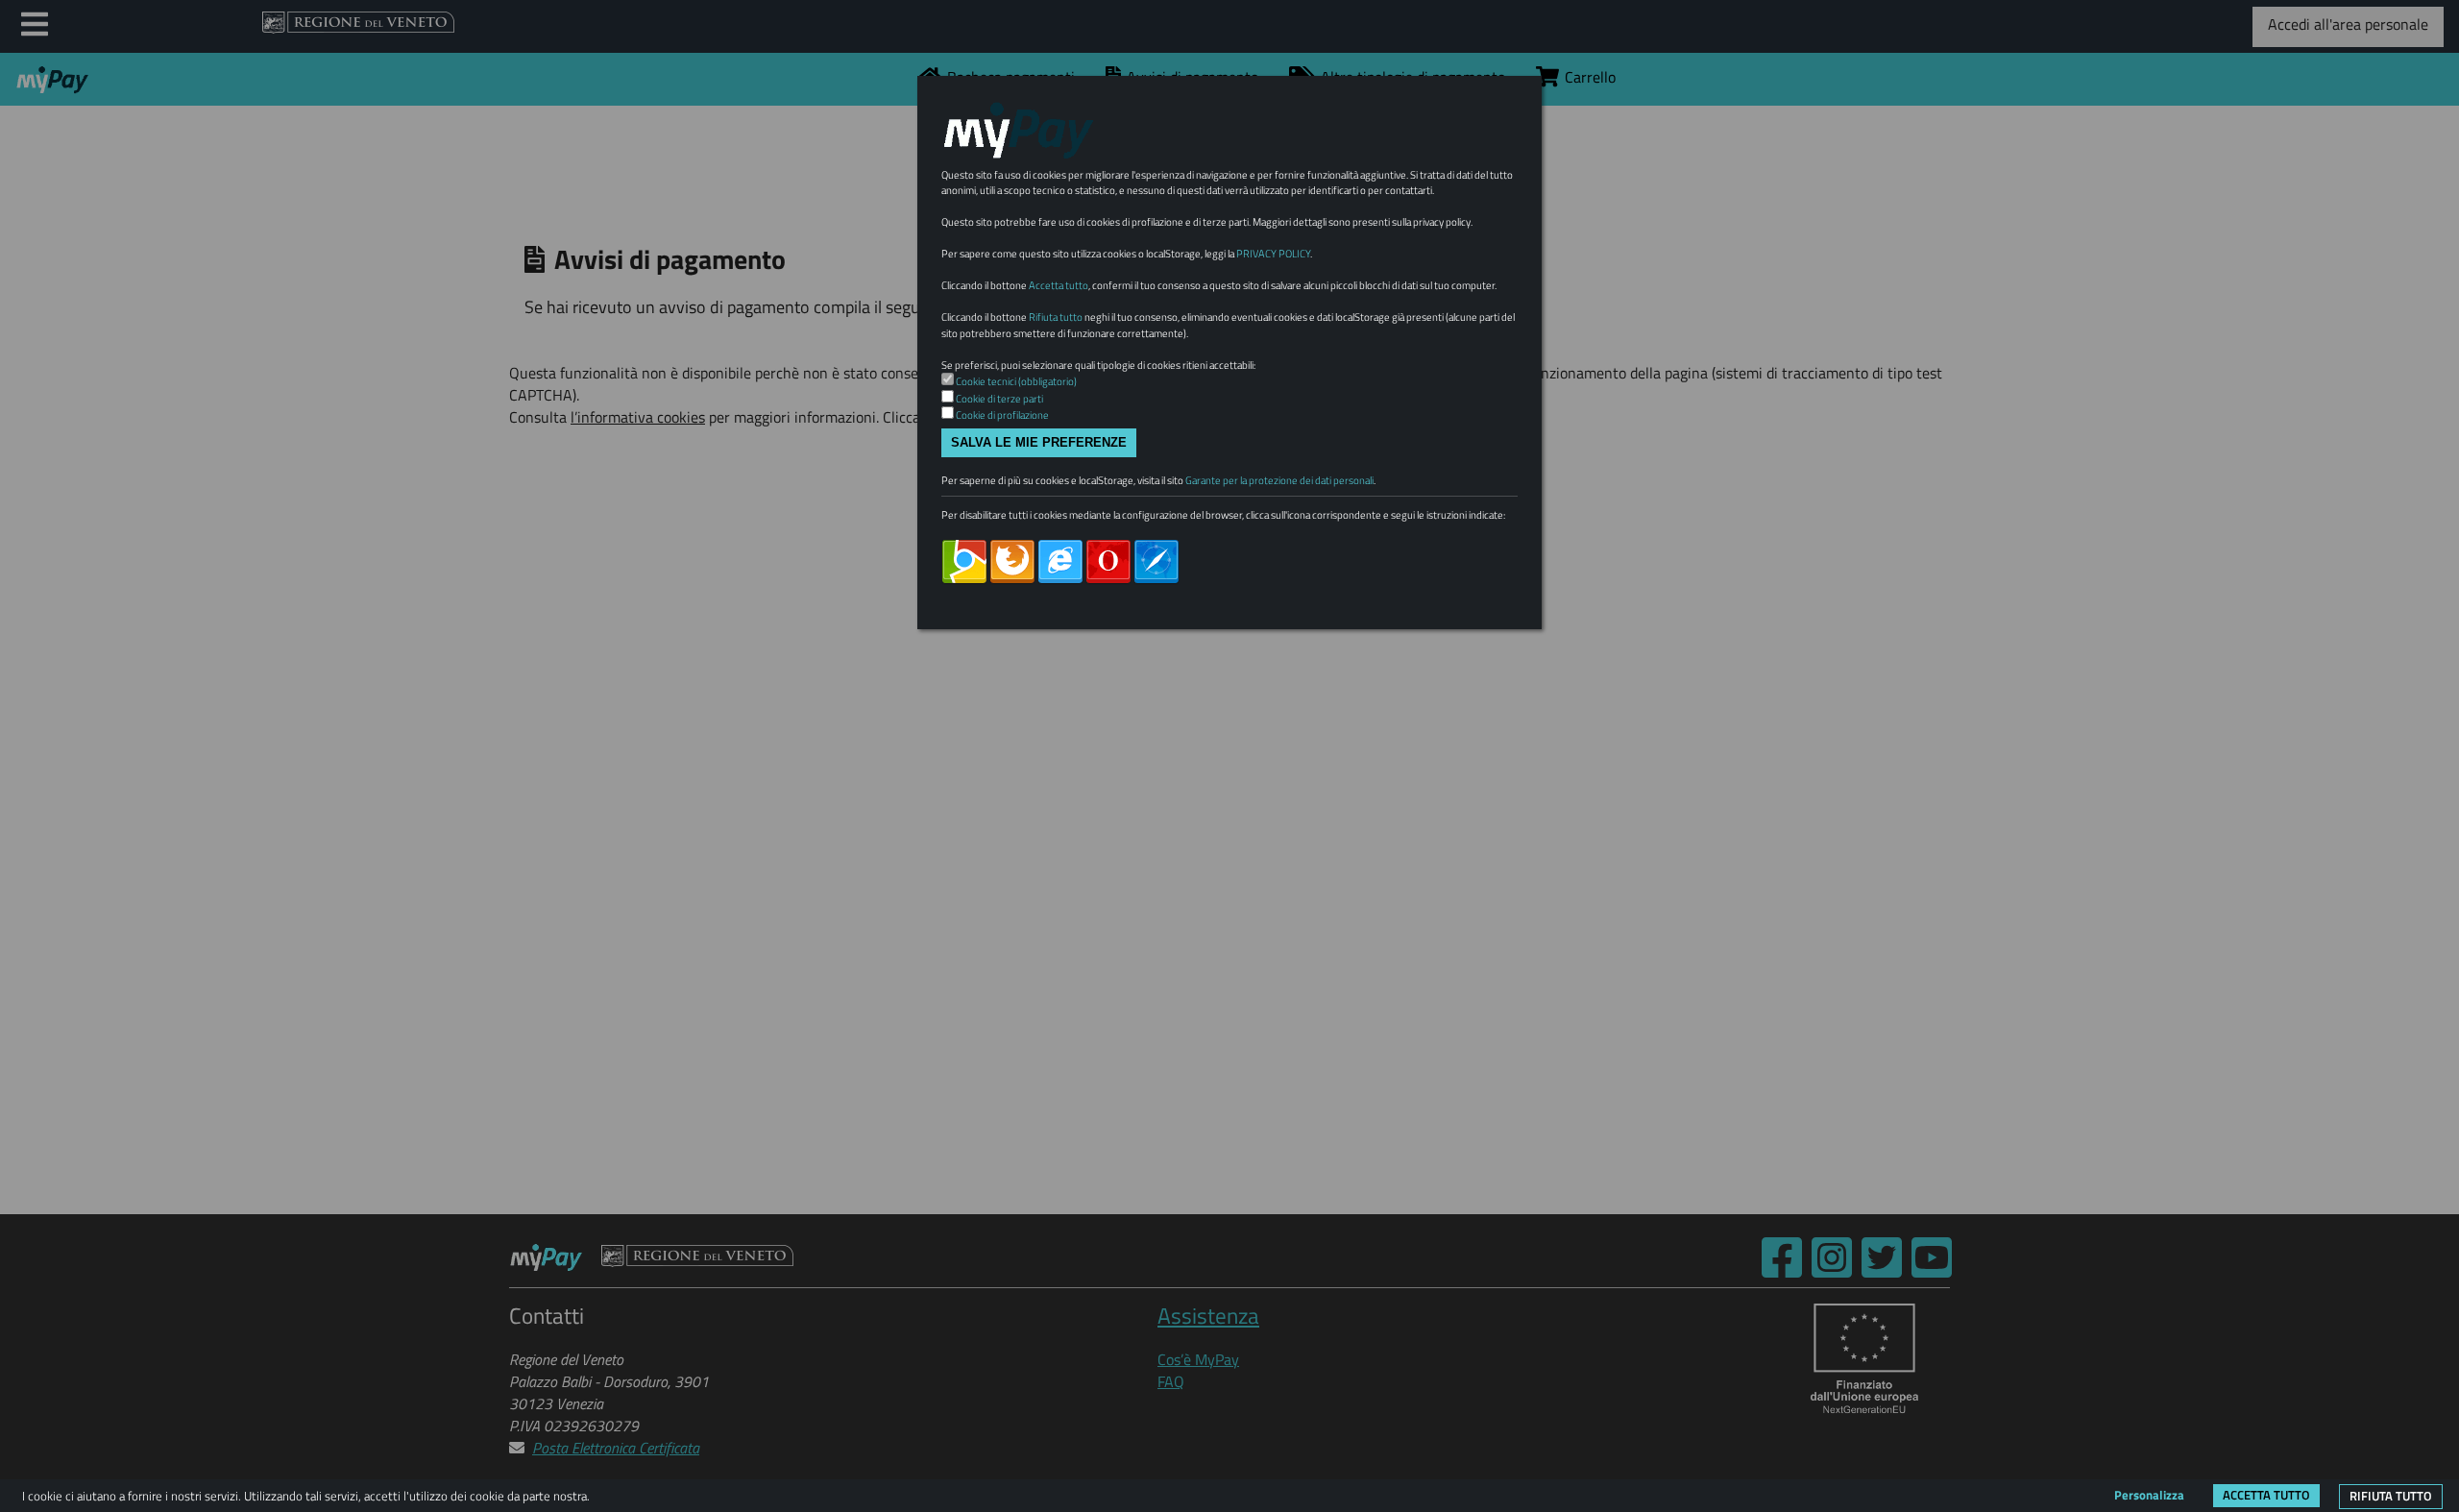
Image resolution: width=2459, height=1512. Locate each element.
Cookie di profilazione (1002, 415)
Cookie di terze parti (999, 399)
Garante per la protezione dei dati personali (1279, 480)
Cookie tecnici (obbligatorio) (1016, 381)
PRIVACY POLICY (1273, 254)
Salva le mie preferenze (1039, 442)
